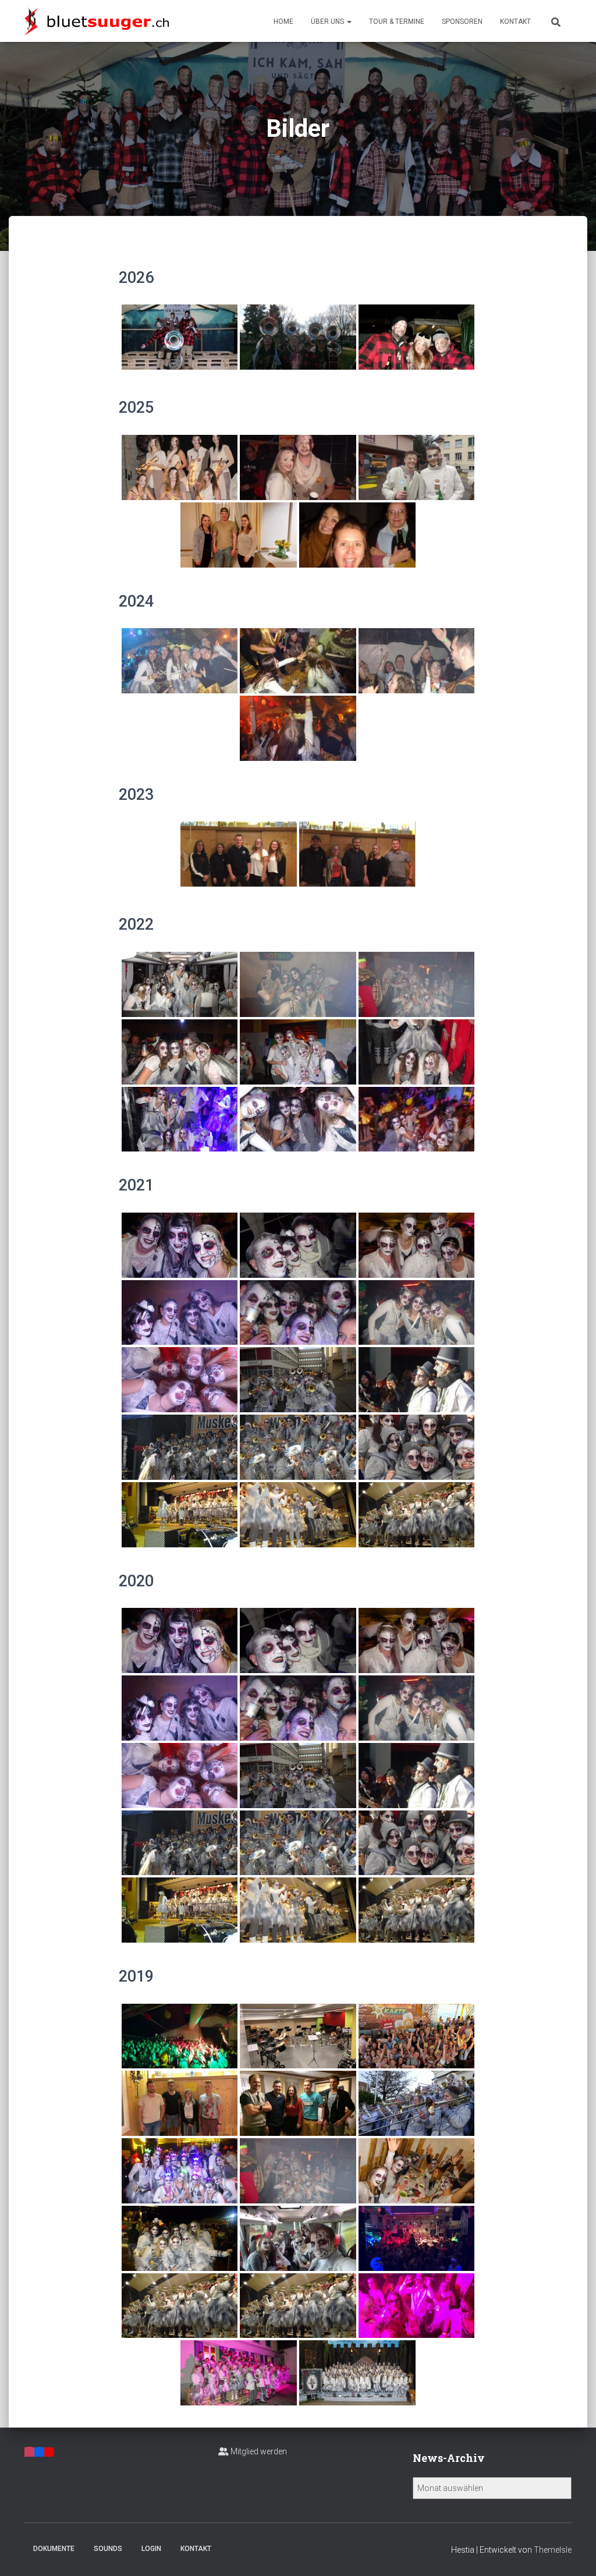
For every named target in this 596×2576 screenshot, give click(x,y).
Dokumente (54, 2549)
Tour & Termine (397, 22)
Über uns (328, 22)
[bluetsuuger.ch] (97, 21)
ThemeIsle (553, 2550)
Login (151, 2549)
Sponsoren (462, 22)
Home (283, 22)
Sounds (108, 2549)
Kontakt (515, 22)
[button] (349, 22)
